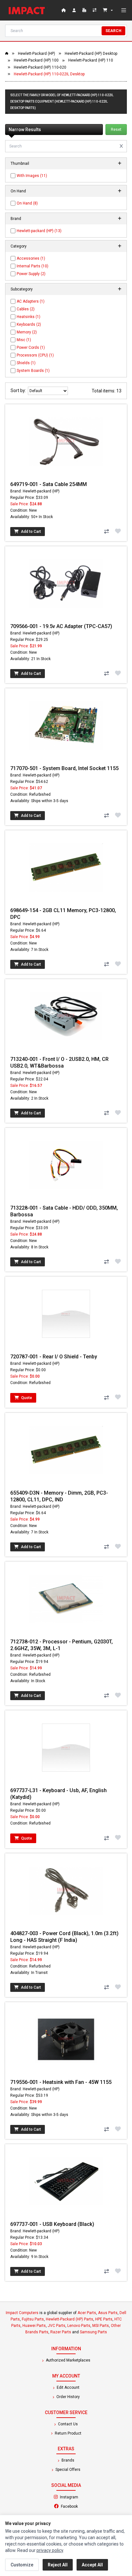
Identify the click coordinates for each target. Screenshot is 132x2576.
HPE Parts (104, 2319)
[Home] (28, 10)
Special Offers (67, 2470)
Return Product (68, 2433)
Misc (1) (24, 340)
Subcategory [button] (22, 289)
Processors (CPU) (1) (35, 355)
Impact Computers (22, 2313)
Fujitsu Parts (33, 2319)
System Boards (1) (33, 371)
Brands (67, 2460)
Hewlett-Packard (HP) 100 (36, 60)
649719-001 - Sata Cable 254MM (49, 484)
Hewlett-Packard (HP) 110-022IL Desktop (49, 74)
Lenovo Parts (79, 2326)
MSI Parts (101, 2326)
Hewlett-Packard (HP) (37, 54)
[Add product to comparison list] (106, 532)
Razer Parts (61, 2332)
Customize (22, 2565)
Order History (68, 2397)
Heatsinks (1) (29, 317)
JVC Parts (57, 2326)
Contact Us (67, 2424)
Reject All (58, 2565)
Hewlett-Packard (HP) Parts (70, 2319)
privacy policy (50, 2550)
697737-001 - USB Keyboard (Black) (52, 2224)
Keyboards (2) (29, 324)
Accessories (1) (31, 258)
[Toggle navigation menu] (124, 10)
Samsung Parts (93, 2332)
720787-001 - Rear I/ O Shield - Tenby (54, 1357)
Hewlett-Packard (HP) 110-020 (40, 67)
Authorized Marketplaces (68, 2360)
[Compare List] (95, 10)
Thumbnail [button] (20, 164)
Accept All (92, 2565)
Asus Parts (108, 2313)
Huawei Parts (34, 2326)
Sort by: (19, 390)
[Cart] (108, 10)
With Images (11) (32, 176)
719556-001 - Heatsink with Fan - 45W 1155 (61, 2082)
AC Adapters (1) (31, 301)
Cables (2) (26, 309)
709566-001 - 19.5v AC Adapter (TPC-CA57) (61, 626)
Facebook (87, 2506)
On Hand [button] (18, 191)
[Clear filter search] (121, 146)
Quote (26, 1398)
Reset (116, 130)
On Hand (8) (27, 203)
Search (113, 31)
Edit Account (68, 2387)
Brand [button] (16, 219)
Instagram (86, 2497)
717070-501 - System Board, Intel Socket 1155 (64, 768)
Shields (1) (26, 363)
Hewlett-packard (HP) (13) (39, 231)
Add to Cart (30, 532)
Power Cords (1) (31, 348)
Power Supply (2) (31, 274)
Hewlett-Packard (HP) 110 (91, 60)
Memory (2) (27, 332)
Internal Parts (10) (33, 266)
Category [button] (19, 246)
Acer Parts (87, 2313)
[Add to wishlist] (118, 531)
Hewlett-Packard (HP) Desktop (91, 54)
